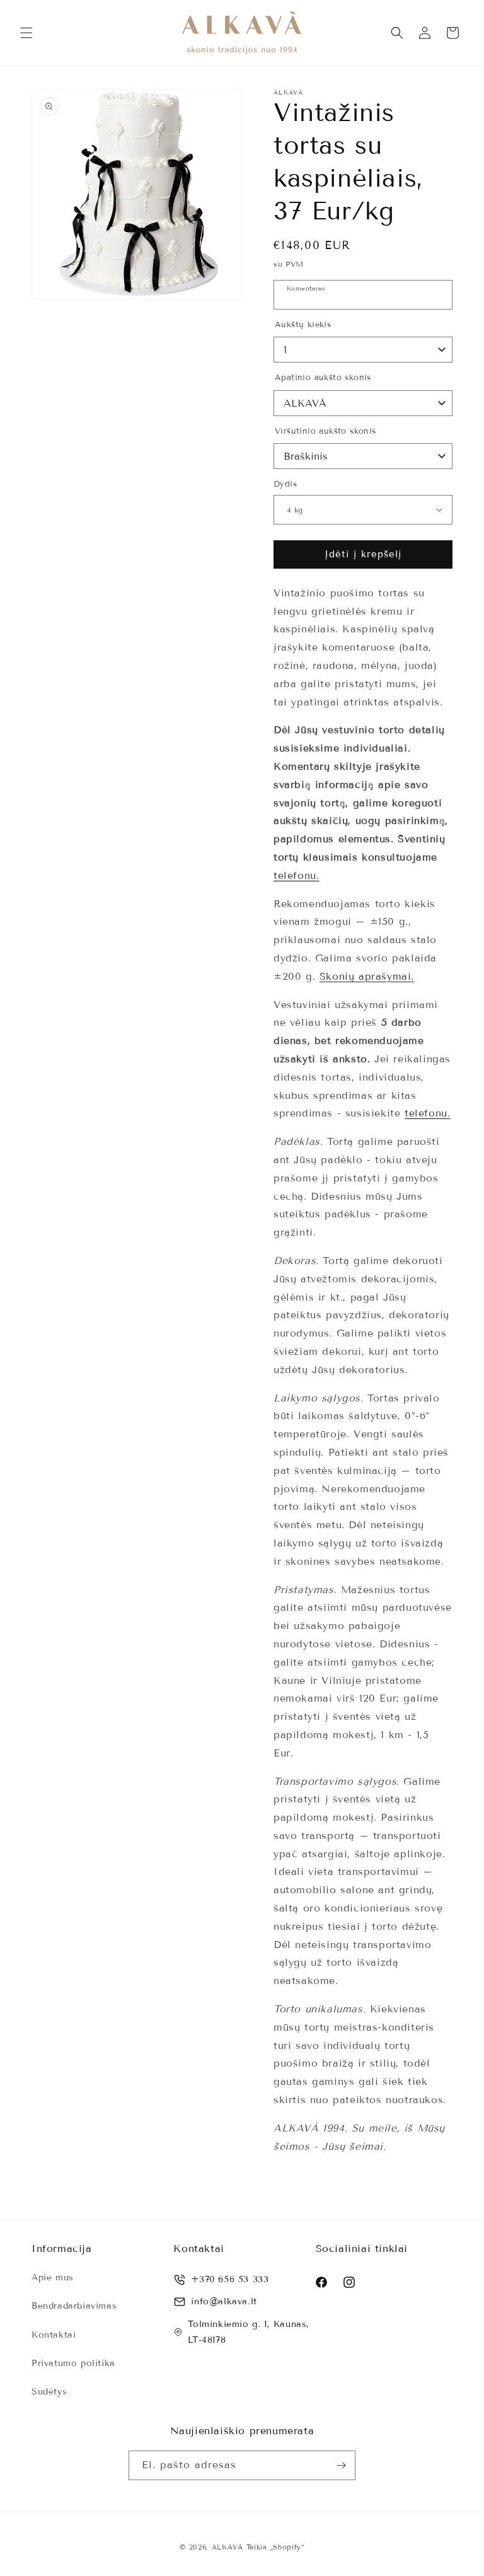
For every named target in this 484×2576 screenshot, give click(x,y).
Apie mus (53, 2277)
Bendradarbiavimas (74, 2306)
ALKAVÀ (228, 2547)
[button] (26, 33)
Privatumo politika (73, 2363)
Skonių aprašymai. (367, 976)
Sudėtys (49, 2392)
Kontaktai (54, 2335)
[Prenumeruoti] (341, 2465)
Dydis (285, 484)
